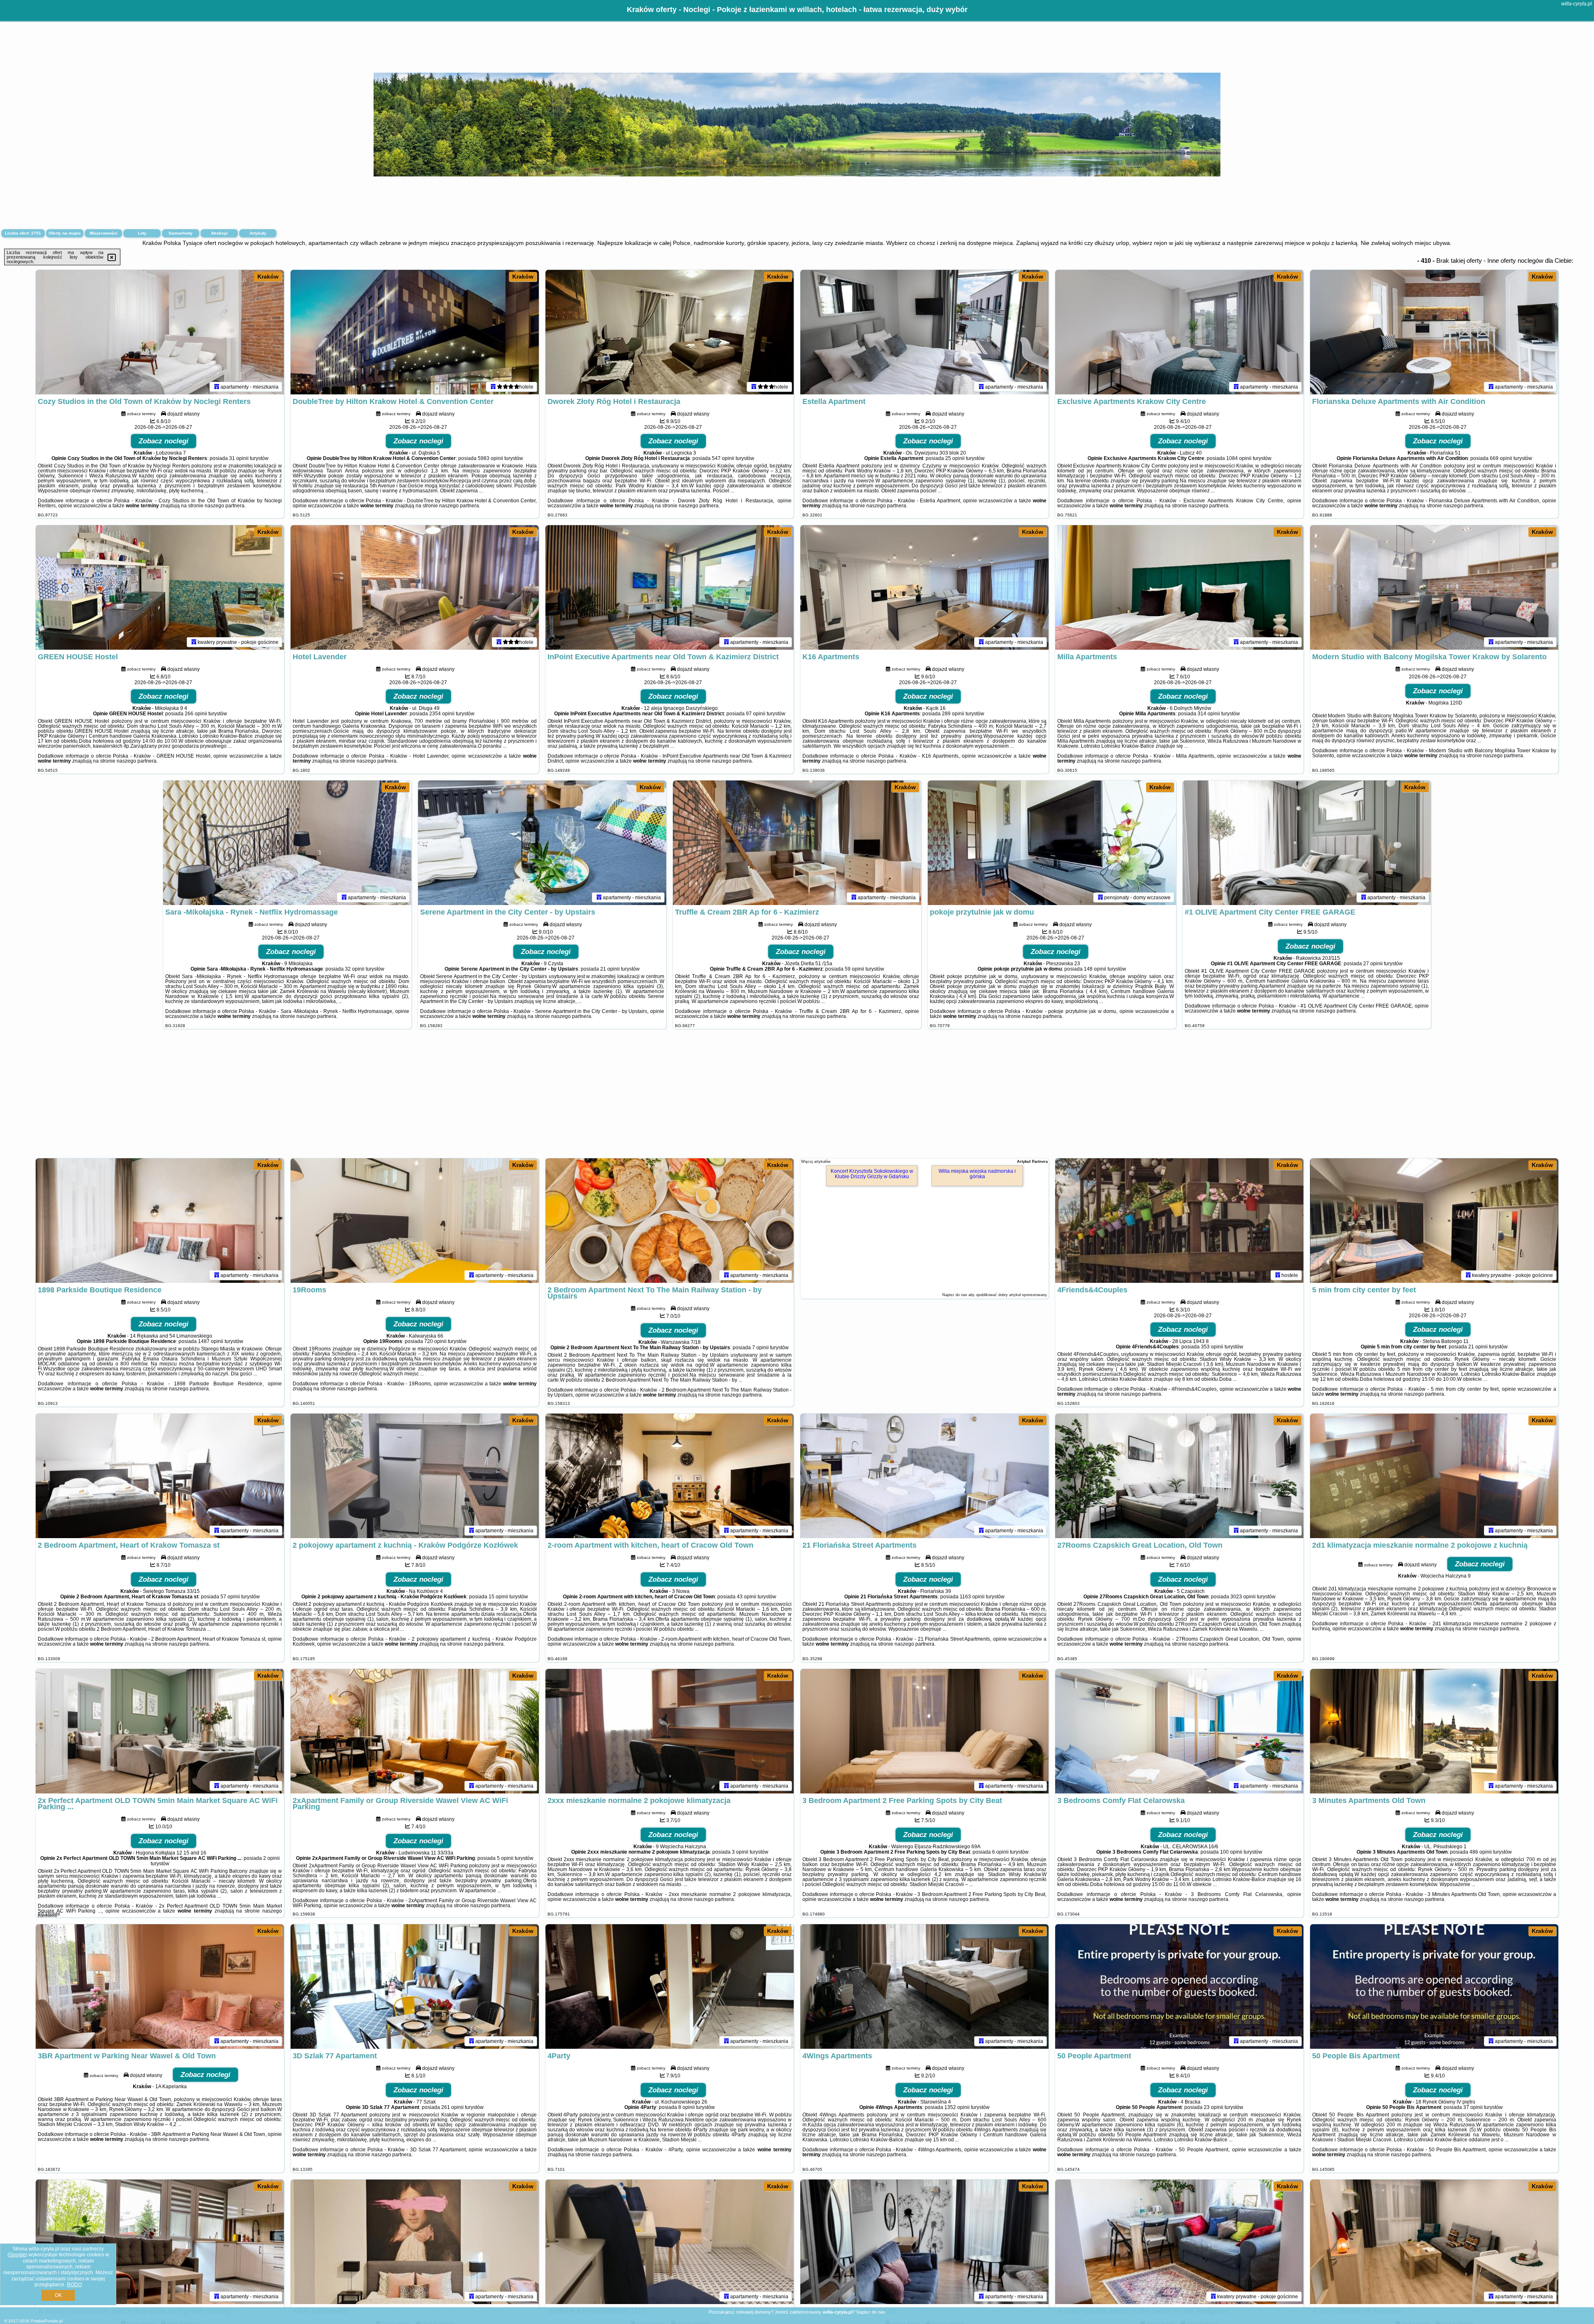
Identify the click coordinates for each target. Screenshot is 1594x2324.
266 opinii (196, 714)
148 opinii (1095, 969)
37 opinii (1473, 2107)
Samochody (181, 233)
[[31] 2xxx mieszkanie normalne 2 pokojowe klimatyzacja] (670, 1731)
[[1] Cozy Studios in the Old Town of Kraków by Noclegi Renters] (160, 332)
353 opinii (1212, 1347)
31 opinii (239, 458)
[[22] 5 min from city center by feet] (1434, 1221)
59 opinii (854, 969)
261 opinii (452, 2107)
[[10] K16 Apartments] (924, 587)
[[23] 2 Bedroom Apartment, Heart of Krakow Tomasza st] (160, 1476)
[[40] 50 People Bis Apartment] (1434, 1986)
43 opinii (747, 1597)
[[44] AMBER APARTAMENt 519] (924, 2242)
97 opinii (756, 714)
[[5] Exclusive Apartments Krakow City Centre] (1179, 332)
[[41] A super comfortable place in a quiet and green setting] (160, 2242)
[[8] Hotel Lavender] (415, 587)
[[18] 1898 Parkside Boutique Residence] (160, 1221)
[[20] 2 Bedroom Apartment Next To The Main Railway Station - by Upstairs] (670, 1221)
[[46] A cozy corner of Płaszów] (1434, 2242)
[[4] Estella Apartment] (924, 332)
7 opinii (760, 1348)
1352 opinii (957, 2107)
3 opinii (740, 1852)
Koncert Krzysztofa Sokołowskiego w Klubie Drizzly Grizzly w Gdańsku (872, 1174)
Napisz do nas (871, 2312)
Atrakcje (219, 233)
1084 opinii (1239, 458)
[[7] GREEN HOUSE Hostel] (160, 587)
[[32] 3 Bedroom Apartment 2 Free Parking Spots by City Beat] (924, 1731)
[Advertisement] (797, 1098)
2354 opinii (442, 714)
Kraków (268, 276)
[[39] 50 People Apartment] (1179, 1986)
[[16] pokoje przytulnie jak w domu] (1052, 843)
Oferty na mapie (65, 233)
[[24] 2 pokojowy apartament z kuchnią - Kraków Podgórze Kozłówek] (415, 1476)
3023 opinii (1243, 1597)
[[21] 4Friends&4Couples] (1179, 1221)
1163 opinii (972, 1597)
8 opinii (687, 2107)
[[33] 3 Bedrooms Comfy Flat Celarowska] (1179, 1731)
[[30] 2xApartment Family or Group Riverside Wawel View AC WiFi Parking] (415, 1731)
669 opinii (1501, 458)
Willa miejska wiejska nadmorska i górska (977, 1174)
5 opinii (505, 1858)
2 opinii (271, 1858)
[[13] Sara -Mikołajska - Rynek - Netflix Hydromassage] (287, 843)
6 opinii (1000, 1852)
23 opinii (1214, 2107)
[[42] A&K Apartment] (415, 2242)
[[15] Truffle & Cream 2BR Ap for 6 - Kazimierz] (797, 843)
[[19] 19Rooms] (415, 1221)
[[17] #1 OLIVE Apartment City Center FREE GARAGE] (1307, 843)
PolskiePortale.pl (47, 2321)
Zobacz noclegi (164, 441)
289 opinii (953, 714)
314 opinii (1209, 714)
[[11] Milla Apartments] (1179, 587)
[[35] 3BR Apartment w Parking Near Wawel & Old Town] (160, 1986)
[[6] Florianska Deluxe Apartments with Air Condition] (1434, 332)
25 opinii (955, 458)
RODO (74, 2285)
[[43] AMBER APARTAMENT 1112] (670, 2242)
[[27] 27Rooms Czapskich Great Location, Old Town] (1179, 1476)
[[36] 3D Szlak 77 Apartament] (415, 1986)
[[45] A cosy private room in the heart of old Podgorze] (1179, 2242)
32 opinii (355, 969)
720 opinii (435, 1341)
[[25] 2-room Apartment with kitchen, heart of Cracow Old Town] (670, 1476)
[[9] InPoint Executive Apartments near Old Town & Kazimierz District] (670, 587)
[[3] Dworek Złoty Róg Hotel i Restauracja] (670, 332)
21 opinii (610, 969)
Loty (142, 233)
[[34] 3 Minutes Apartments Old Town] (1434, 1731)
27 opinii (1373, 964)
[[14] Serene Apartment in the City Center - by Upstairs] (542, 843)
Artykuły (258, 233)
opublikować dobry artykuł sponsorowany (1011, 1295)
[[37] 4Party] (670, 1986)
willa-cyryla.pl (1577, 4)
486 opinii (1481, 1852)
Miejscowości (104, 233)
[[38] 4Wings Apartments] (924, 1986)
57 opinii (230, 1597)
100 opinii (1231, 1852)
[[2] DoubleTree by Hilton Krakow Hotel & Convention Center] (415, 332)
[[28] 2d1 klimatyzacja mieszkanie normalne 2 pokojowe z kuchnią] (1434, 1476)
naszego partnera (225, 506)
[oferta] (217, 387)
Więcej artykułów (816, 1162)
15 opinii (498, 1597)
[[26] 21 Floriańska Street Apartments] (924, 1476)
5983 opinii (490, 458)
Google (17, 2255)
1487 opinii (211, 1341)
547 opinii (723, 458)
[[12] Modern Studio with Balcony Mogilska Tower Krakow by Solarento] (1434, 587)
